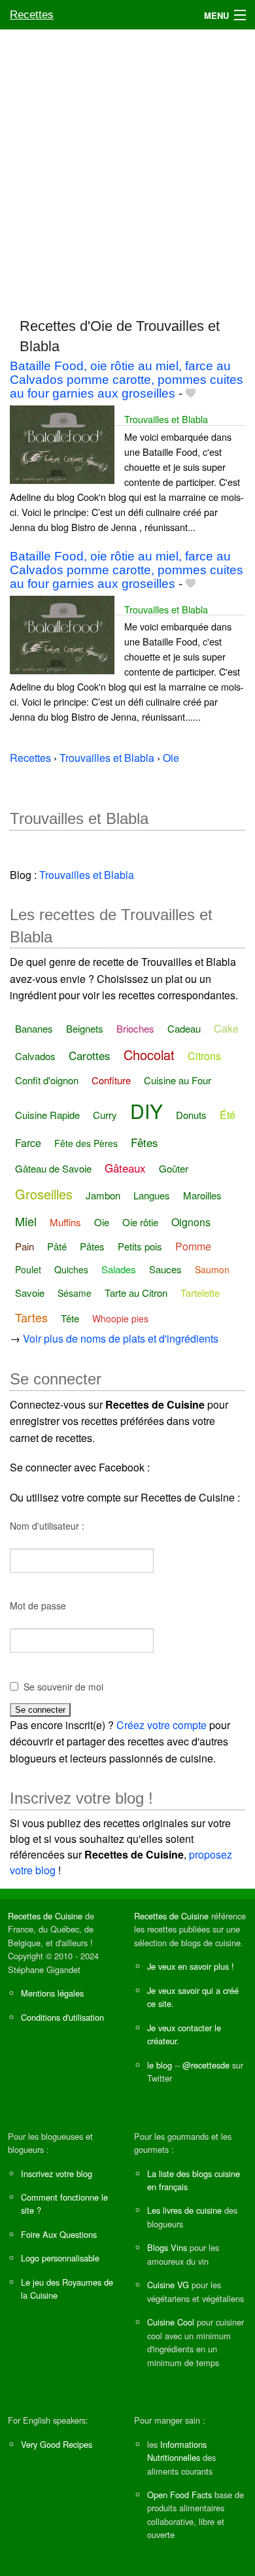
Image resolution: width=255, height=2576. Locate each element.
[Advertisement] (127, 167)
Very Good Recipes (57, 2444)
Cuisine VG (168, 2285)
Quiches (71, 1269)
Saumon (212, 1269)
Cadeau (184, 1028)
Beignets (85, 1028)
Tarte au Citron (136, 1293)
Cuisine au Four (178, 1080)
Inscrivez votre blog (57, 2173)
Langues (152, 1195)
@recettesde (206, 2065)
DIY (146, 1111)
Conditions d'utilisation (62, 2017)
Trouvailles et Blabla (166, 419)
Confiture (111, 1080)
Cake (226, 1028)
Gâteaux (125, 1168)
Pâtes (92, 1246)
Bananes (34, 1028)
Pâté (57, 1246)
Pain (25, 1246)
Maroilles (202, 1195)
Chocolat (149, 1055)
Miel (26, 1221)
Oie (102, 1222)
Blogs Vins (167, 2247)
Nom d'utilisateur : (47, 1526)
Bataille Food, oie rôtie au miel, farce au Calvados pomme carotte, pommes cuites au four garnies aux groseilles (127, 380)
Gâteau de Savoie (53, 1168)
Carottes (90, 1055)
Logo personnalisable (60, 2258)
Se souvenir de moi (63, 1687)
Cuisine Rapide (47, 1115)
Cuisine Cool (171, 2322)
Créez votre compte (161, 1725)
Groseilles (44, 1194)
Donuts (191, 1115)
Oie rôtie (140, 1222)
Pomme (193, 1246)
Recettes (32, 15)
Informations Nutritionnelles (177, 2451)
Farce (28, 1143)
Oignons (191, 1222)
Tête (70, 1318)
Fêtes (144, 1142)
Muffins (65, 1222)
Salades (119, 1269)
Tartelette (200, 1293)
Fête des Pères (86, 1143)
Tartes (31, 1317)
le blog (160, 2065)
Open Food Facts (179, 2495)
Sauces (165, 1269)
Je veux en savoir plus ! (191, 1966)
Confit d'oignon (47, 1080)
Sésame (75, 1293)
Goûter (174, 1168)
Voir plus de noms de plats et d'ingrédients (121, 1338)
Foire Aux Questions (59, 2234)
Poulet (28, 1269)
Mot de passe (38, 1606)
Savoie (30, 1293)
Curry (105, 1115)
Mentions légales (52, 1993)
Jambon (103, 1195)
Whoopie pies (120, 1318)
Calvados (35, 1056)
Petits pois (140, 1246)
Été (228, 1115)
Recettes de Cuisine (45, 1916)
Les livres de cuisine (184, 2210)
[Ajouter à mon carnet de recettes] (191, 393)
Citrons (204, 1056)
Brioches (135, 1028)
